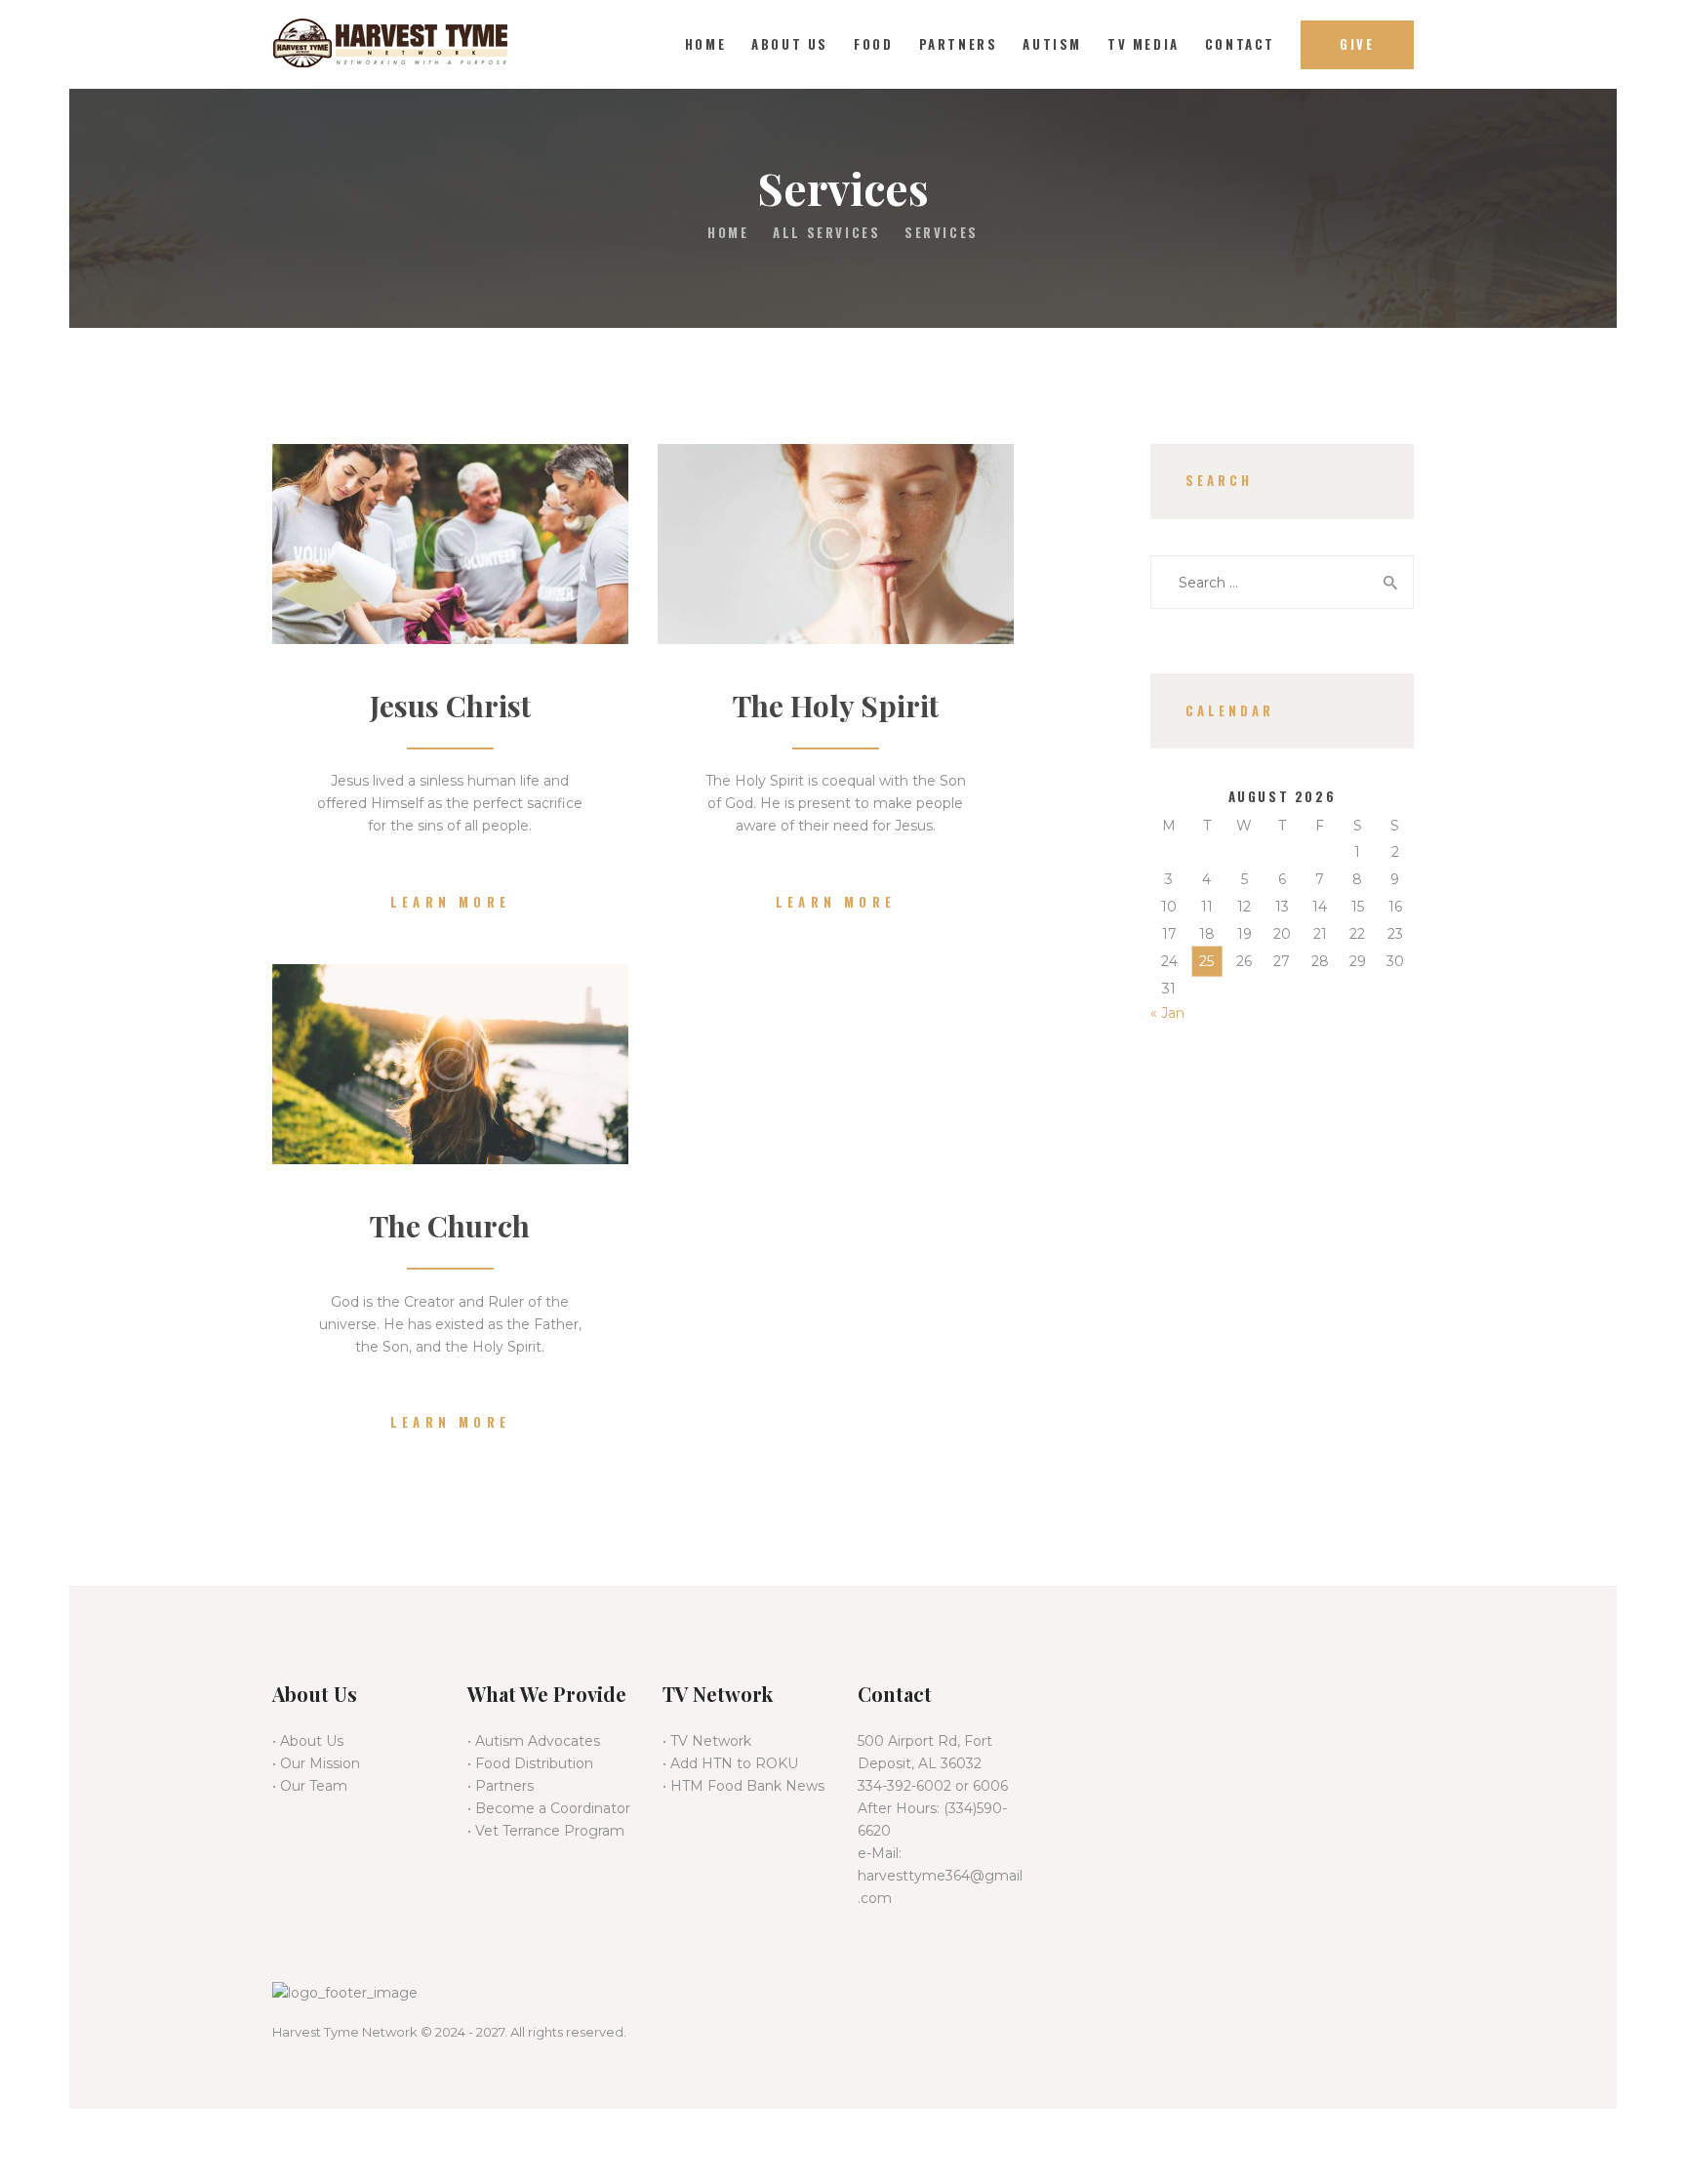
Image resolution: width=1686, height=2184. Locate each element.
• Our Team (310, 1786)
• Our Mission (316, 1763)
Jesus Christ (450, 706)
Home (728, 233)
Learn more (450, 902)
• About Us (308, 1741)
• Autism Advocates (534, 1741)
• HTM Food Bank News (743, 1786)
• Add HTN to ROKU (730, 1763)
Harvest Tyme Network (345, 2032)
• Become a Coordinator (549, 1808)
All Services (826, 232)
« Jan (1167, 1013)
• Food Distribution (530, 1763)
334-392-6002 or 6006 (933, 1786)
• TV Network (707, 1741)
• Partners (501, 1786)
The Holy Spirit (836, 706)
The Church (450, 1226)
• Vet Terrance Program (546, 1831)
